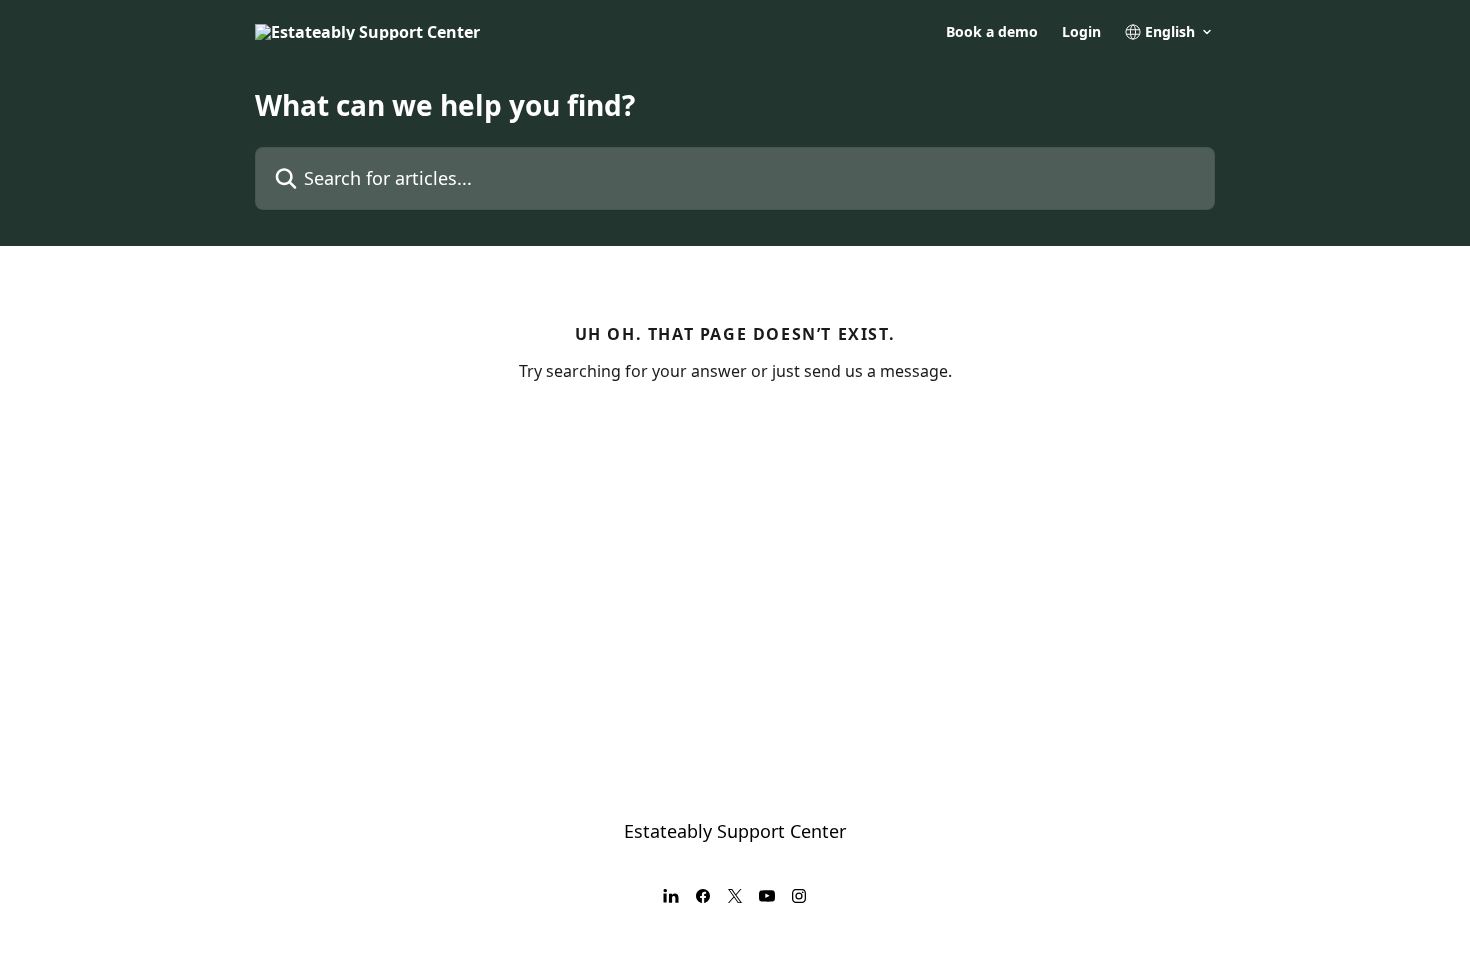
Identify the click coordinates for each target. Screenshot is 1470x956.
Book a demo (992, 32)
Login (1081, 32)
